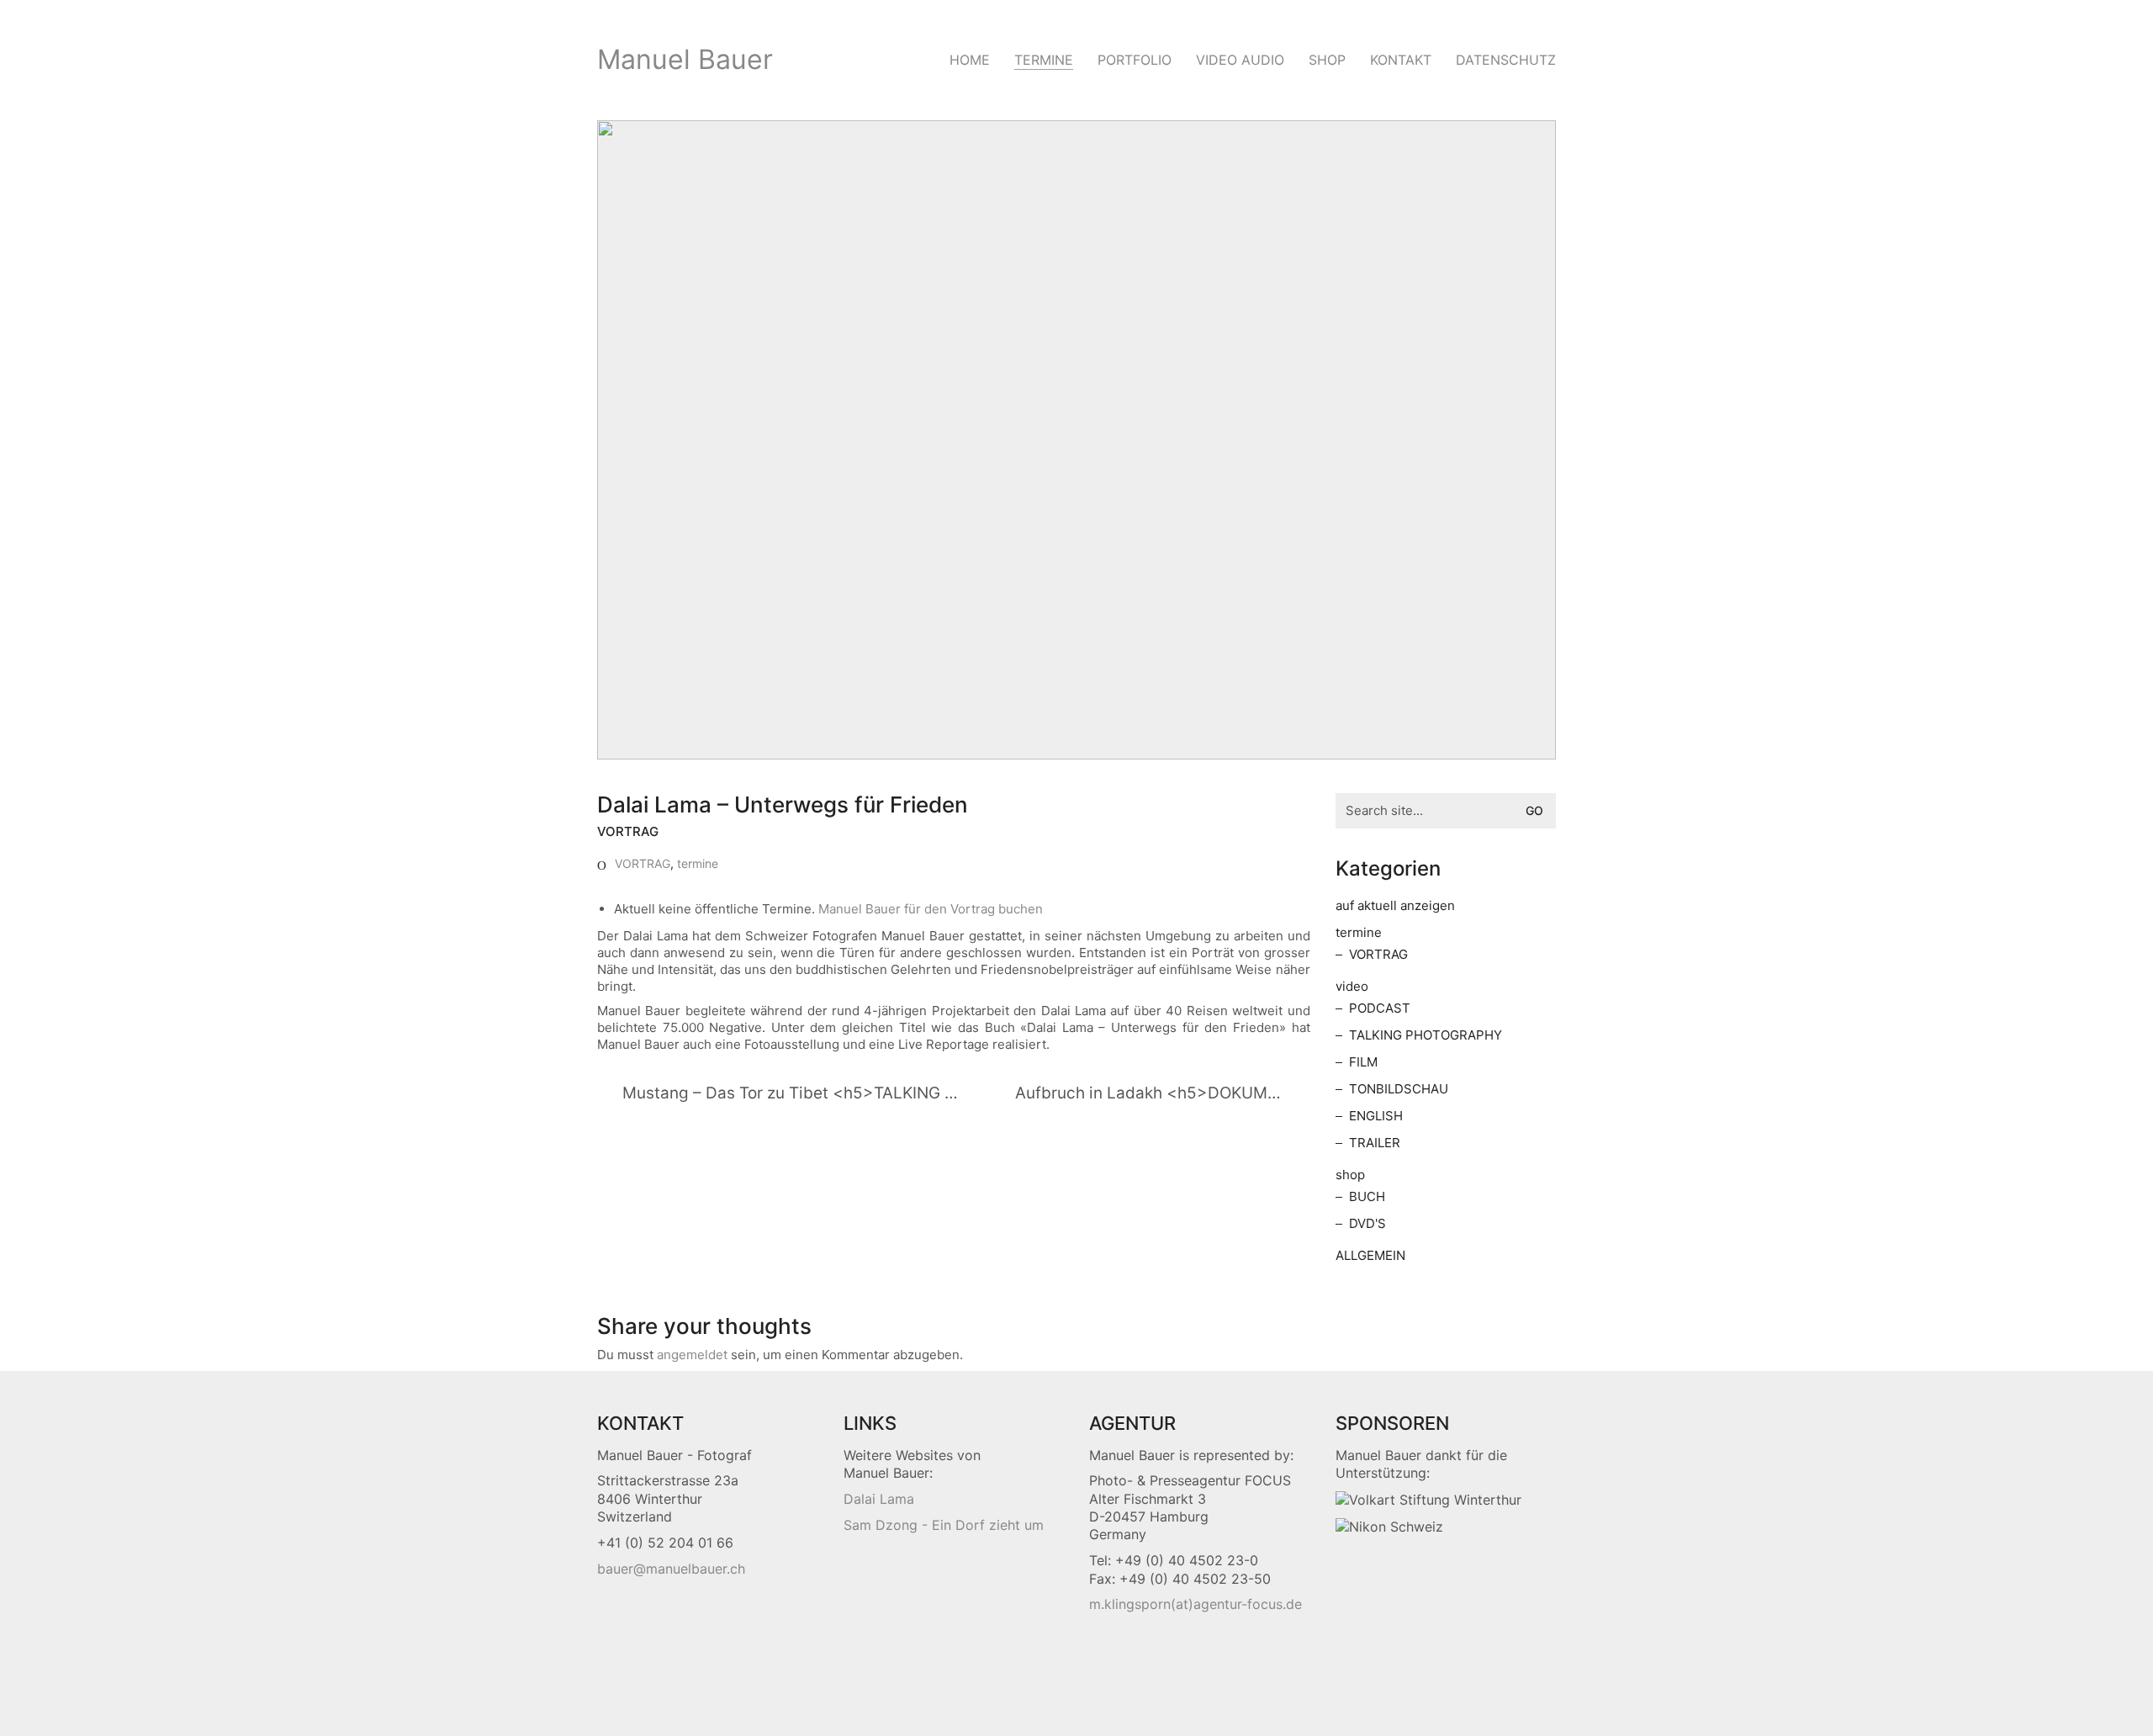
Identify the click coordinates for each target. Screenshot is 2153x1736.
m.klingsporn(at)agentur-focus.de (1196, 1604)
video (1352, 986)
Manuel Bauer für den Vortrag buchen (931, 909)
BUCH (1367, 1196)
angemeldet (692, 1355)
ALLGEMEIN (1370, 1255)
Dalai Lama (879, 1499)
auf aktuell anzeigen (1395, 905)
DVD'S (1367, 1223)
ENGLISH (1376, 1116)
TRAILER (1375, 1143)
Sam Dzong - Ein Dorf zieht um (944, 1525)
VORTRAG (643, 863)
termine (698, 863)
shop (1350, 1175)
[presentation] (1428, 1500)
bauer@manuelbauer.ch (671, 1569)
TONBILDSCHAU (1399, 1089)
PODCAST (1380, 1008)
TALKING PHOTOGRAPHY (1426, 1035)
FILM (1363, 1062)
